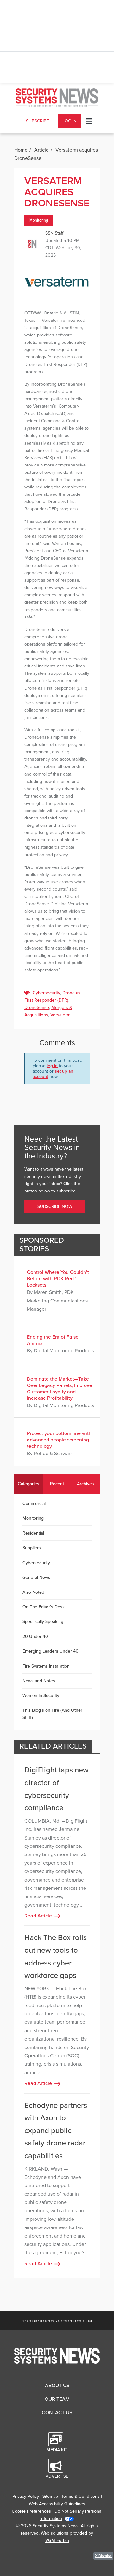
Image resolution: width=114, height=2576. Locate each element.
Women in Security (41, 1696)
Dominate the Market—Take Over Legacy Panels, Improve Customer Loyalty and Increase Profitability (60, 1389)
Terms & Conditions (81, 2496)
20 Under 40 (35, 1637)
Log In (70, 121)
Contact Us (57, 2413)
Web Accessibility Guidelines (57, 2504)
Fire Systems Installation (46, 1666)
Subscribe (38, 121)
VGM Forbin (57, 2541)
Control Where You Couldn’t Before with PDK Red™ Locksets (58, 1279)
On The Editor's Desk (44, 1607)
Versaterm (60, 1015)
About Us (57, 2386)
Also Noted (33, 1592)
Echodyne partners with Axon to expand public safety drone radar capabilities (56, 2131)
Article (41, 150)
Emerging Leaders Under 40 (51, 1651)
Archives (85, 1484)
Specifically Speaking (43, 1622)
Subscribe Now (55, 1207)
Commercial (34, 1504)
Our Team (57, 2399)
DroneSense (37, 1008)
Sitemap (50, 2496)
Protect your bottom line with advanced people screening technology (59, 1440)
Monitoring (39, 220)
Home (21, 150)
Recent (57, 1484)
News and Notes (39, 1681)
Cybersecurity (46, 993)
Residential (33, 1533)
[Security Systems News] (57, 97)
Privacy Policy (26, 2496)
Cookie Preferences (31, 2511)
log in (52, 1066)
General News (36, 1577)
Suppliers (32, 1548)
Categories (28, 1484)
